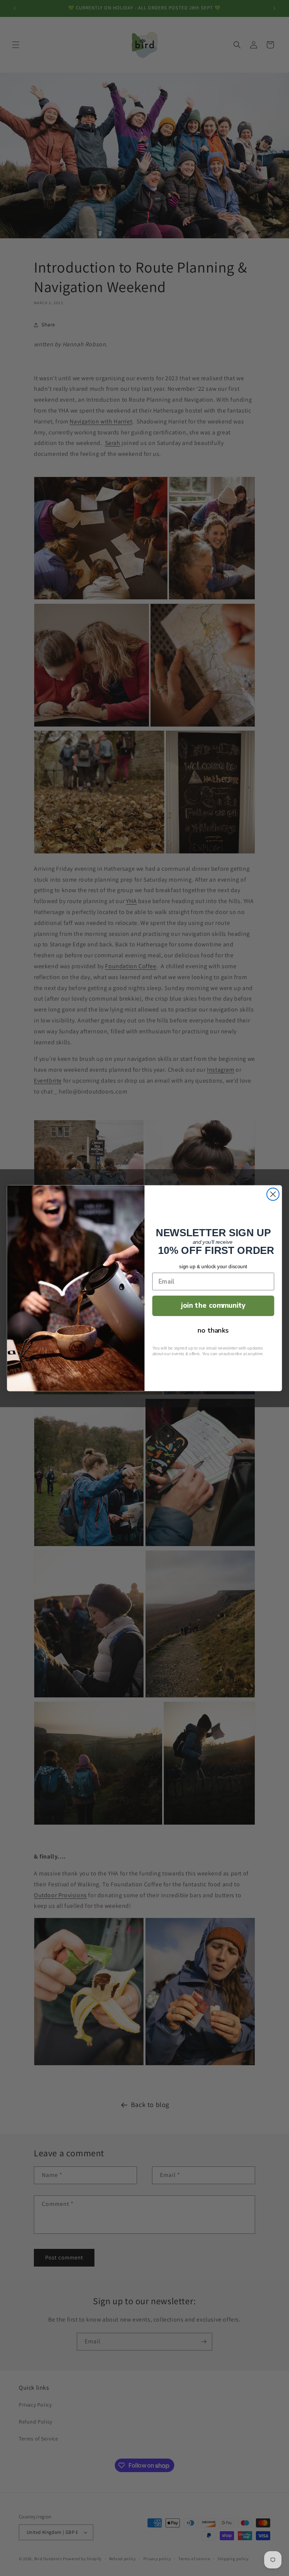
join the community (213, 1305)
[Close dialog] (273, 1194)
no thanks (213, 1330)
